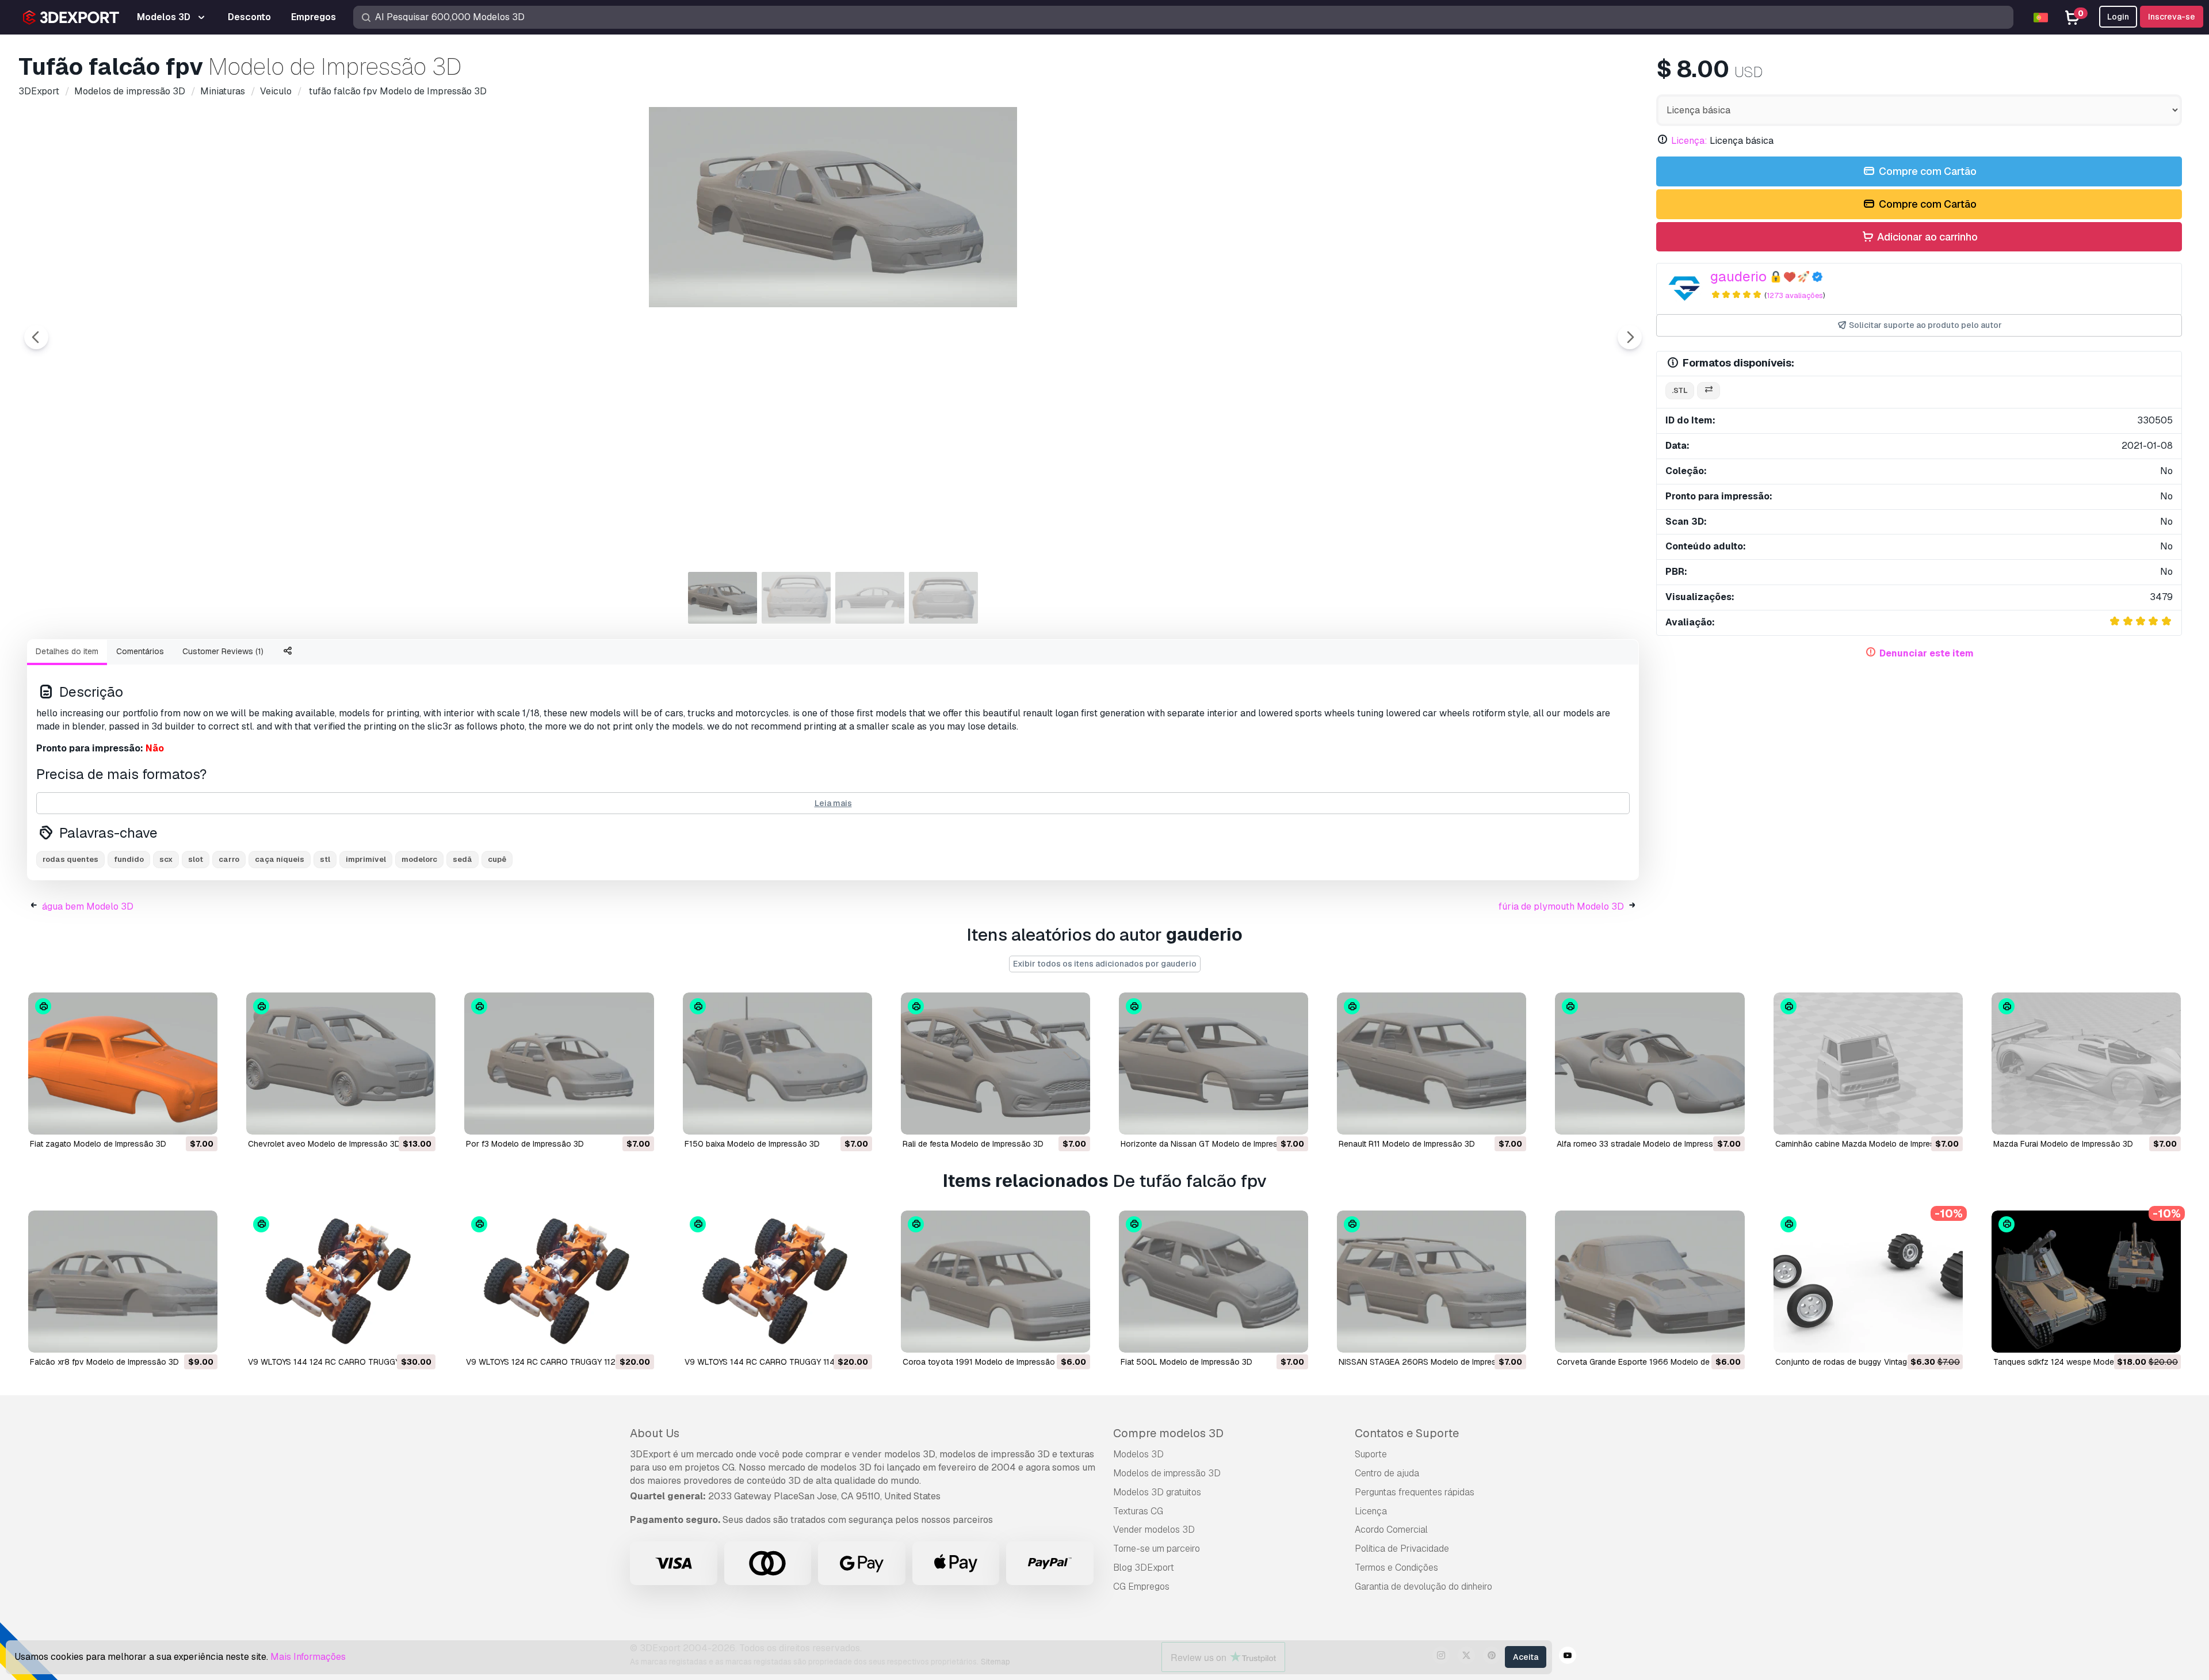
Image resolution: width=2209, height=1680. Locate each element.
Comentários (140, 651)
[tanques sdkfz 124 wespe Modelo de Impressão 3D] (2086, 1282)
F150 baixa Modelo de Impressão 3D (752, 1144)
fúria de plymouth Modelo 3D (1561, 906)
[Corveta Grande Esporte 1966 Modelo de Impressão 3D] (1650, 1282)
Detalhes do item (67, 651)
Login (2118, 17)
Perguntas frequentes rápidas (1415, 1492)
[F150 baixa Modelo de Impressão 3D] (777, 1064)
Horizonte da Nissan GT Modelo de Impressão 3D (1213, 1144)
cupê (497, 859)
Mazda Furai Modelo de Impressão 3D (2063, 1144)
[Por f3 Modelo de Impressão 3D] (559, 1064)
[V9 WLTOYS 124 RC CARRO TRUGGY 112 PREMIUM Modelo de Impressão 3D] (559, 1282)
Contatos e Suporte (1407, 1433)
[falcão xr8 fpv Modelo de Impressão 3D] (123, 1282)
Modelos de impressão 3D (1167, 1473)
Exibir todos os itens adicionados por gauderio (1105, 964)
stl (325, 859)
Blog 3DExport (1144, 1568)
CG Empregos (1141, 1587)
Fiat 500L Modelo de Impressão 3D (1186, 1362)
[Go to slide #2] (796, 598)
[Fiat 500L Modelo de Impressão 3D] (1214, 1282)
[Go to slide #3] (870, 598)
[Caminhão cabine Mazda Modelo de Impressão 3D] (1868, 1064)
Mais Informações (308, 1657)
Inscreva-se (2172, 17)
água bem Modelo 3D (88, 906)
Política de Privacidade (1402, 1549)
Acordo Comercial (1391, 1530)
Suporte (1371, 1454)
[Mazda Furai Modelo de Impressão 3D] (2086, 1064)
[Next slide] (1630, 337)
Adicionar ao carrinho (1926, 237)
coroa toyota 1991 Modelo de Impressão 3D (985, 1362)
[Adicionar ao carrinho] (177, 1118)
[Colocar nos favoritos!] (201, 1118)
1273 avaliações (1795, 295)
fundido (129, 859)
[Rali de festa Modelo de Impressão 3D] (995, 1064)
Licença (1371, 1511)
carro (229, 859)
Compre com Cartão (1927, 171)
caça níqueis (280, 859)
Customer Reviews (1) (223, 651)
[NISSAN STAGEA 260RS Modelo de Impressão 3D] (1432, 1282)
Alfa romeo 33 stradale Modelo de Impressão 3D (1646, 1144)
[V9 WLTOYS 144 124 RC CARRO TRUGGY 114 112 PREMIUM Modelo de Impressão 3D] (341, 1282)
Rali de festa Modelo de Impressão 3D (973, 1144)
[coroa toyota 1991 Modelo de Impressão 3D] (995, 1282)
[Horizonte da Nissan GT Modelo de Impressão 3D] (1214, 1064)
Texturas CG (1138, 1511)
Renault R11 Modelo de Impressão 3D (1407, 1144)
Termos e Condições (1396, 1568)
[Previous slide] (36, 337)
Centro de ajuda (1387, 1473)
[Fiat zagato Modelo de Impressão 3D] (123, 1064)
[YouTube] (1568, 1657)
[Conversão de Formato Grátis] (1709, 391)
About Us (655, 1433)
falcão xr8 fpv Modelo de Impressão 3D (104, 1362)
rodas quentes (70, 859)
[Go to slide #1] (723, 598)
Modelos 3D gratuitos (1157, 1492)
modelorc (419, 859)
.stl (1680, 390)
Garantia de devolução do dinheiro (1423, 1587)
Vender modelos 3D (1154, 1530)
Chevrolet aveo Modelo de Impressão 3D (324, 1144)
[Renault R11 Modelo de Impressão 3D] (1432, 1064)
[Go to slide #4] (943, 598)
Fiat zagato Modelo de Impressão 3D (98, 1144)
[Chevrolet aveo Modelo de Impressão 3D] (341, 1064)
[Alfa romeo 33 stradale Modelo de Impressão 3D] (1650, 1064)
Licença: (1689, 141)
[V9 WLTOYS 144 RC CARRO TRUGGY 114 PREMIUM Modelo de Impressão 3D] (777, 1282)
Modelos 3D (1138, 1454)
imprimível (366, 859)
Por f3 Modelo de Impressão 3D (525, 1144)
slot (196, 859)
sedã (463, 859)
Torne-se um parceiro (1157, 1549)
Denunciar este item (1927, 653)
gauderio (1738, 276)
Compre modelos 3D (1168, 1433)
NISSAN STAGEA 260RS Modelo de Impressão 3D (1431, 1362)
